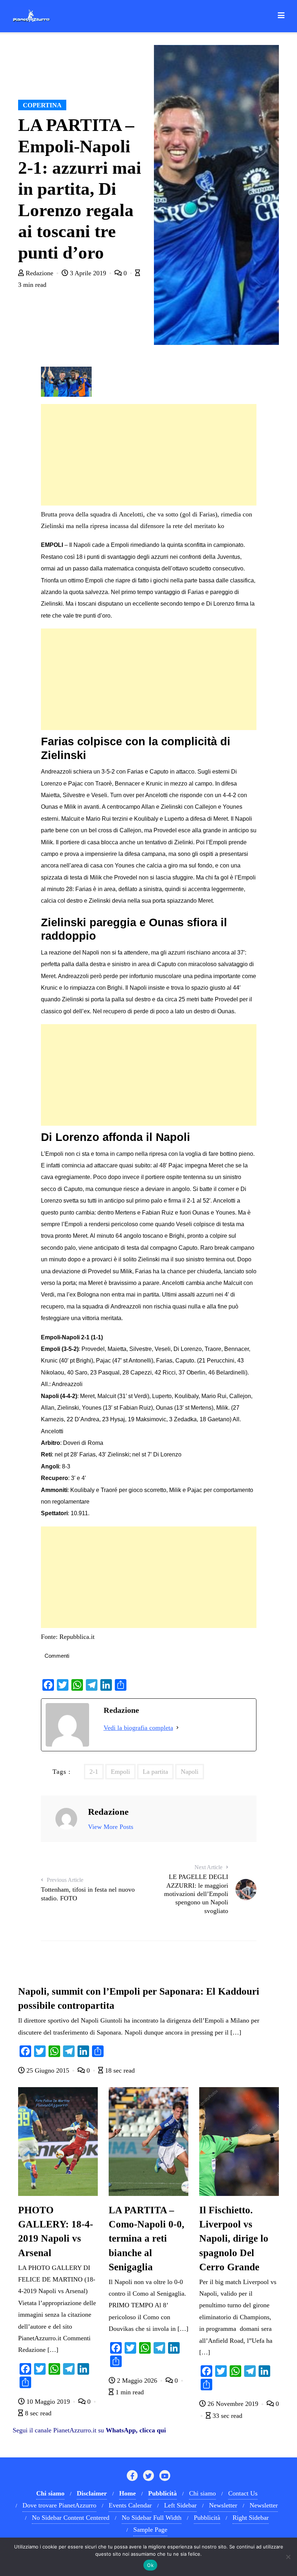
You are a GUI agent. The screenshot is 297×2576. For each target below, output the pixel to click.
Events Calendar (130, 2505)
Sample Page (150, 2530)
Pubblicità (207, 2518)
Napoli (190, 1772)
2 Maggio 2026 (137, 2381)
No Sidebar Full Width (152, 2518)
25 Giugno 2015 (48, 2070)
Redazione (39, 273)
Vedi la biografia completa (138, 1728)
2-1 (94, 1772)
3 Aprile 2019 (88, 273)
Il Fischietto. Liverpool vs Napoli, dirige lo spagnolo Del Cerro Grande (234, 2238)
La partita (155, 1772)
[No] (288, 2557)
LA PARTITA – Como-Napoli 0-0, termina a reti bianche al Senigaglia (147, 2238)
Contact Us (243, 2493)
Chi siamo (202, 2493)
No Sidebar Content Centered (71, 2518)
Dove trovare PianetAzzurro (59, 2505)
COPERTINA (42, 105)
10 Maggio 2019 (48, 2402)
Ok (150, 2565)
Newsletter (223, 2505)
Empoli (120, 1772)
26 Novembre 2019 (233, 2404)
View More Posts (111, 1827)
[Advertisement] (149, 455)
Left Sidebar (180, 2505)
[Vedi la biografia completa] (177, 1728)
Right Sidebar (251, 2518)
